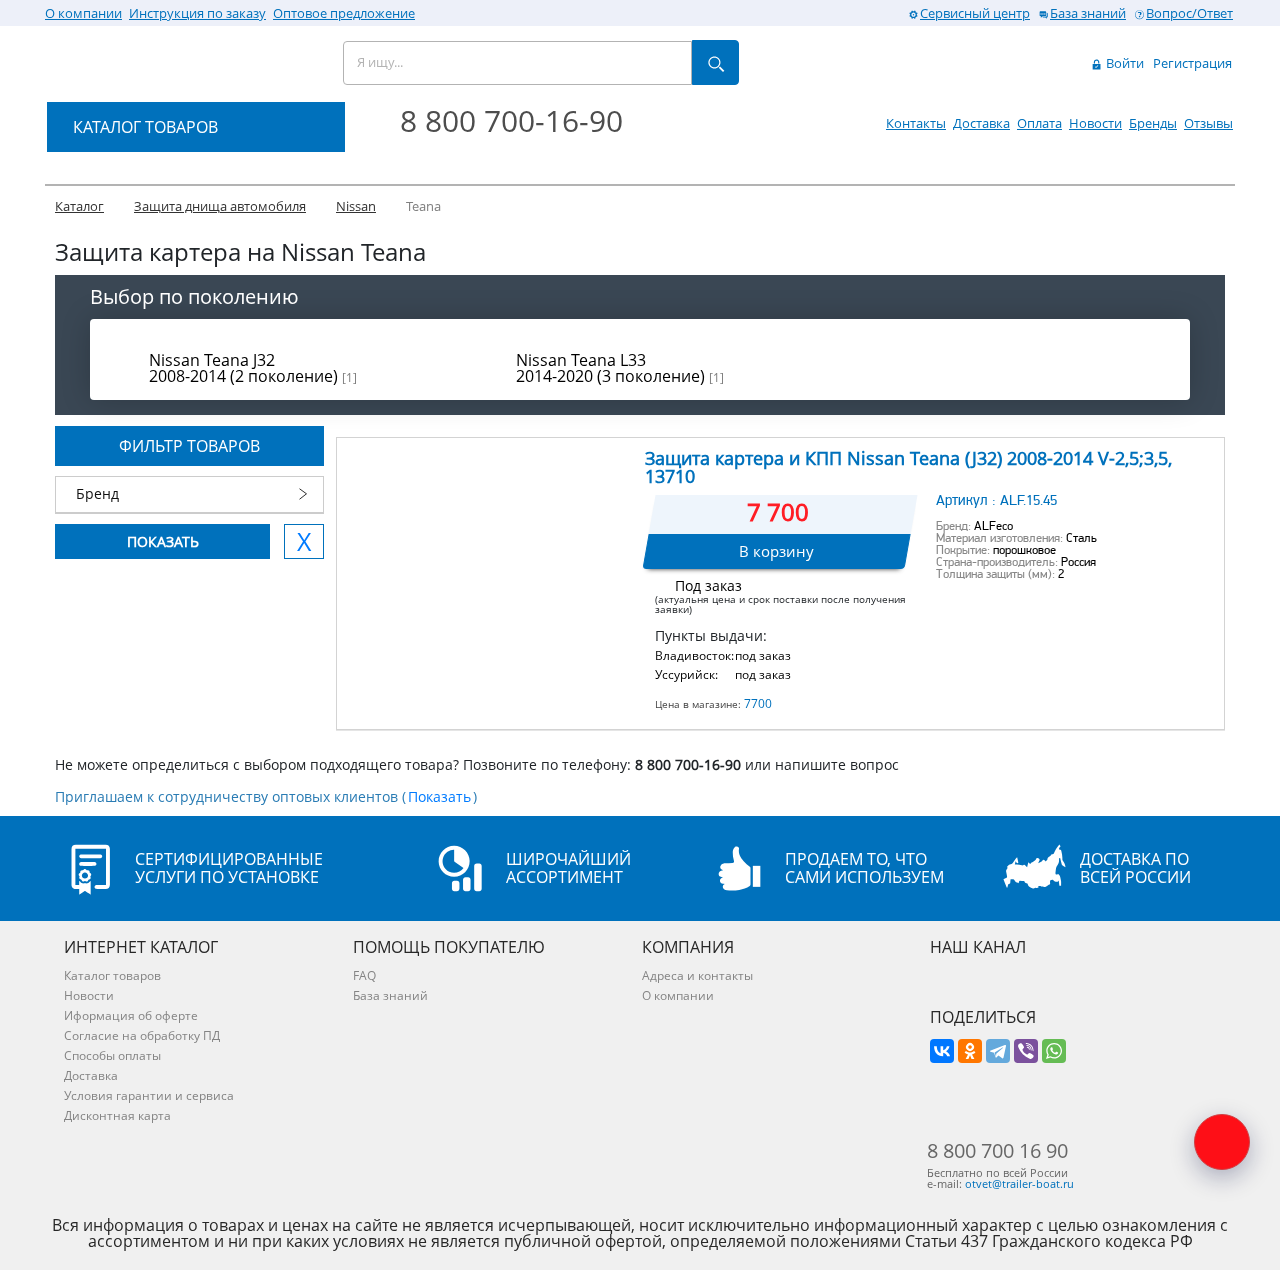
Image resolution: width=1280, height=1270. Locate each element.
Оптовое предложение (344, 13)
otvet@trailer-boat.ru (1019, 1183)
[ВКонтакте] (942, 1051)
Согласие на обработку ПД (142, 1035)
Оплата (1039, 123)
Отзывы (1208, 123)
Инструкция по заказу (197, 13)
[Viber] (1026, 1051)
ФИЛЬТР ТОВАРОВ (189, 446)
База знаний (1088, 13)
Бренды (1153, 123)
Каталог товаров (112, 975)
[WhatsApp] (1054, 1051)
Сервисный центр (975, 13)
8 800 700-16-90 (511, 120)
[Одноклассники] (970, 1051)
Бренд (97, 493)
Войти (1123, 63)
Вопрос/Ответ (1189, 13)
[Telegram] (998, 1051)
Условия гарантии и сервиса (149, 1095)
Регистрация (1192, 63)
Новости (1095, 123)
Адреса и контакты (697, 975)
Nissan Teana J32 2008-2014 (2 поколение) (253, 368)
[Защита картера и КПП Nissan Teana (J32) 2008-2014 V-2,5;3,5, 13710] (489, 539)
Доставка (981, 123)
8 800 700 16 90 (997, 1151)
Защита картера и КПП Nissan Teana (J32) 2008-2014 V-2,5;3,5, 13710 (908, 467)
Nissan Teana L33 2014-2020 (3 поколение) (620, 368)
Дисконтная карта (117, 1115)
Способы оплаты (112, 1055)
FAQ (364, 975)
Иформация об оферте (131, 1015)
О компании (83, 13)
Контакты (916, 123)
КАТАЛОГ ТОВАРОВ (145, 127)
